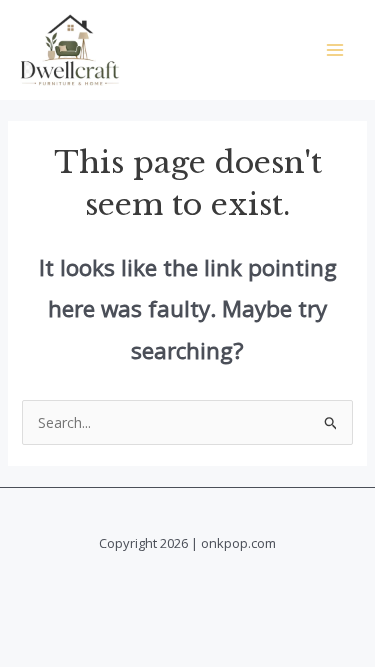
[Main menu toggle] (334, 49)
